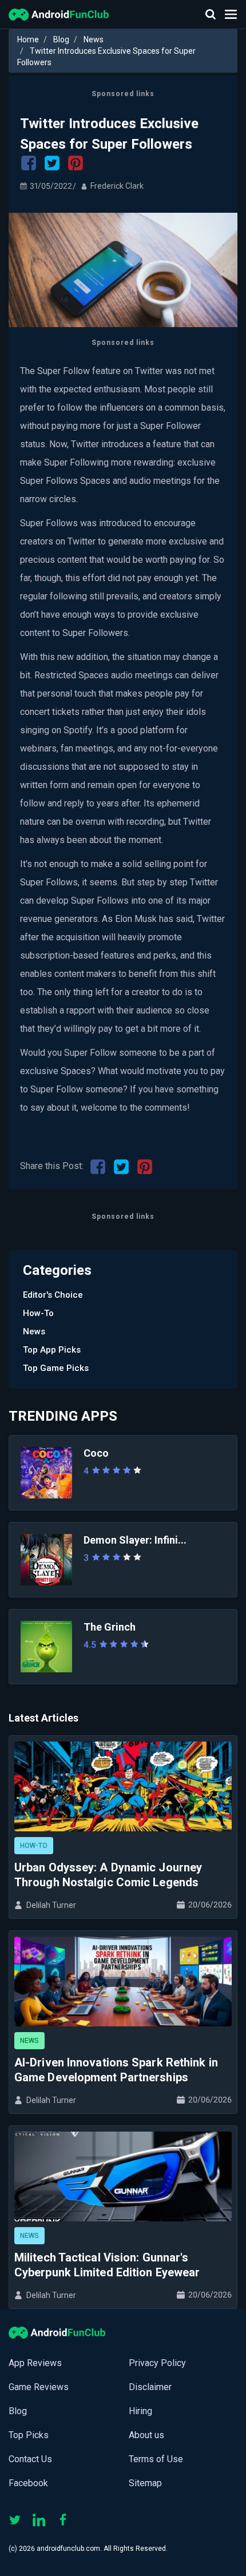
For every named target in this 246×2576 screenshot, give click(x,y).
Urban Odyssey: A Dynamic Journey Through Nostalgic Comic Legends (108, 1875)
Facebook (28, 2483)
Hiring (140, 2411)
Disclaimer (150, 2387)
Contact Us (30, 2459)
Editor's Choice (53, 1295)
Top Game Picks (56, 1368)
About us (146, 2435)
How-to (38, 1313)
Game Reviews (39, 2387)
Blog (61, 39)
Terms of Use (156, 2459)
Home (28, 39)
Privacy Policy (157, 2363)
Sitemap (145, 2483)
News (94, 39)
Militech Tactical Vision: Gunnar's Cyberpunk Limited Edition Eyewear (107, 2265)
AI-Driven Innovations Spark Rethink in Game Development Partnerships (116, 2070)
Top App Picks (52, 1350)
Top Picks (29, 2435)
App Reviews (35, 2363)
